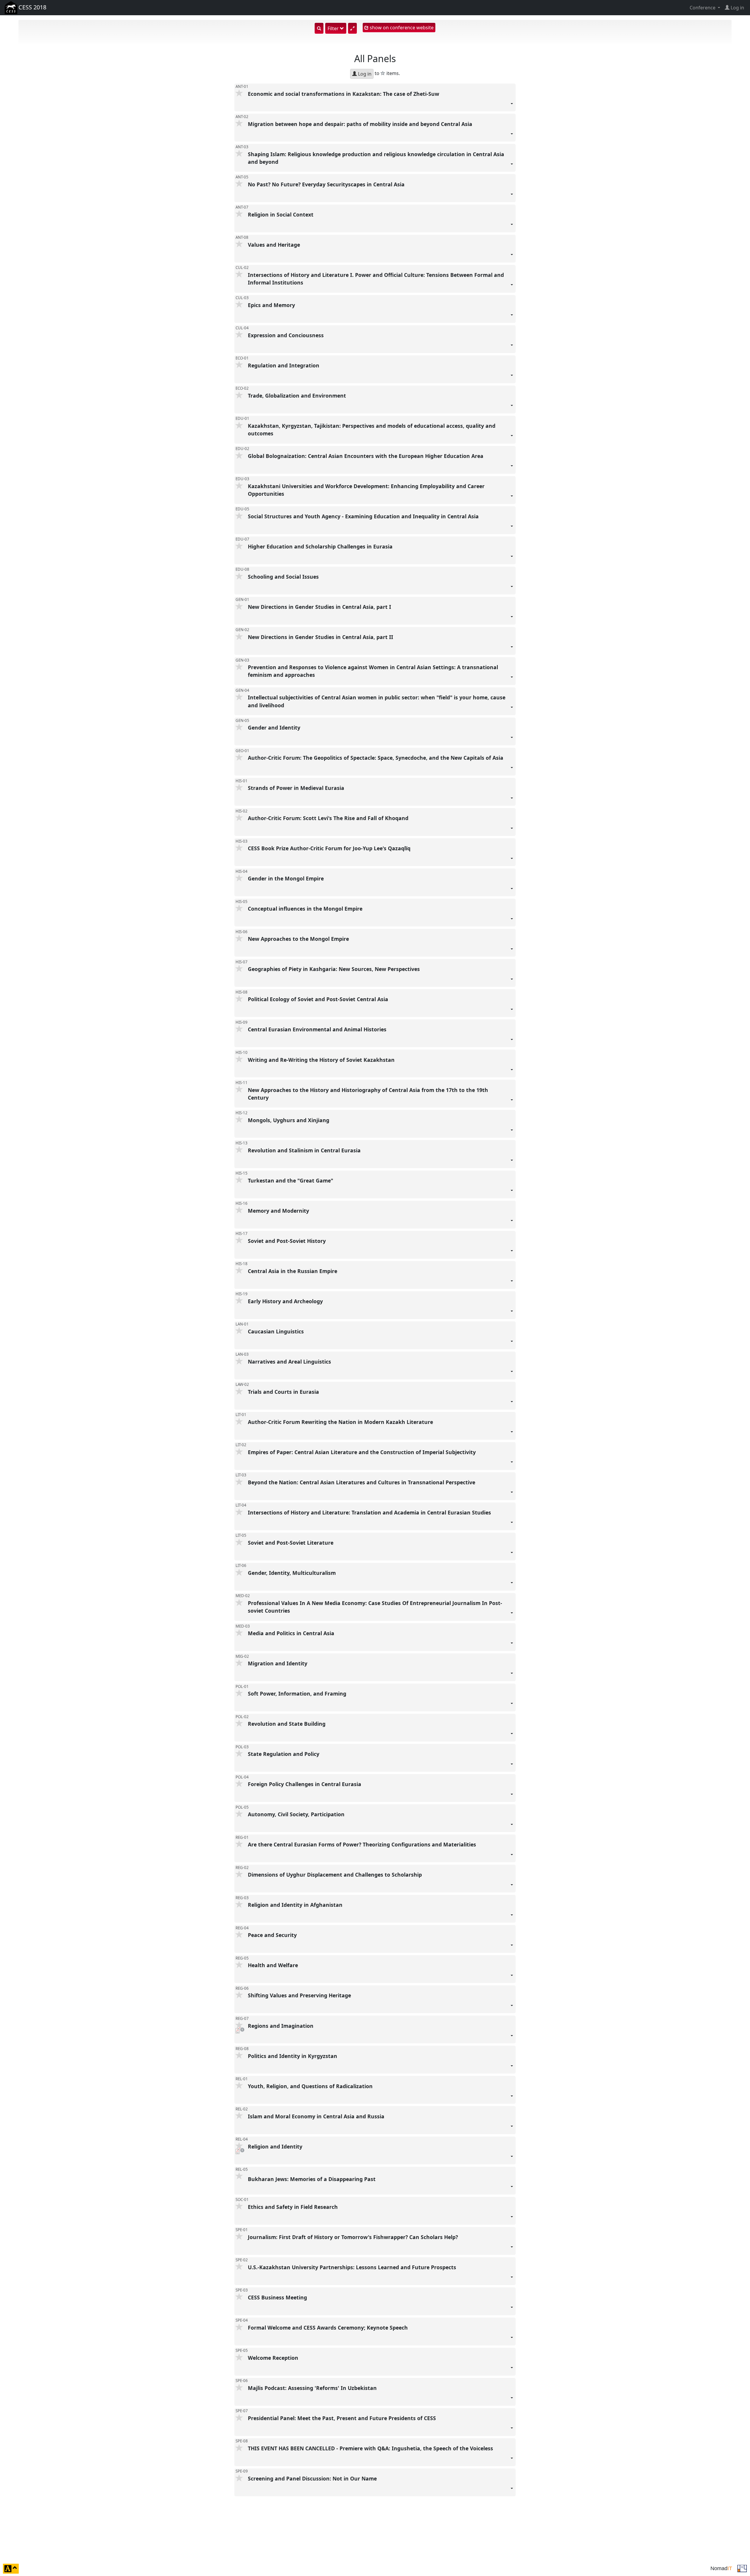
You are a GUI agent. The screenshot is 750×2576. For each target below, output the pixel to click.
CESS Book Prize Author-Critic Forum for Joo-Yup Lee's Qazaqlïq (330, 848)
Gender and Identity (275, 728)
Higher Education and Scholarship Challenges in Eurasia (321, 546)
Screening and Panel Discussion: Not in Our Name (313, 2478)
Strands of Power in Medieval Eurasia (297, 788)
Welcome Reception (274, 2358)
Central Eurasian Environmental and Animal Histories (318, 1029)
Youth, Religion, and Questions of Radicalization (311, 2086)
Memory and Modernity (279, 1210)
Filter (334, 28)
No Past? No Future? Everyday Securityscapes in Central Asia (327, 184)
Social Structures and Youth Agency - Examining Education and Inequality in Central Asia (364, 516)
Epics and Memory (272, 305)
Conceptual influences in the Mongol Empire (306, 909)
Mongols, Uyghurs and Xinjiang (289, 1120)
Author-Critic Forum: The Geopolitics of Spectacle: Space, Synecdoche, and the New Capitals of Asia (376, 758)
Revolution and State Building (287, 1724)
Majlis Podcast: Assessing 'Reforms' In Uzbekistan (313, 2388)
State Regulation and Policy (284, 1754)
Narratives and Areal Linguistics (290, 1362)
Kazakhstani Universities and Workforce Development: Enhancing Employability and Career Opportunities (366, 490)
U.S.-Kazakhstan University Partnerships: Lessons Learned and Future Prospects (353, 2267)
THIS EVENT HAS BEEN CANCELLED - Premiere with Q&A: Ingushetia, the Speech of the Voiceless (371, 2448)
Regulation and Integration (284, 365)
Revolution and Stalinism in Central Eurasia (305, 1150)
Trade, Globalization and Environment (298, 396)
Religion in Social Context (281, 214)
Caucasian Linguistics (277, 1331)
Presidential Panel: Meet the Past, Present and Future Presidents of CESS (343, 2418)
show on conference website (401, 28)
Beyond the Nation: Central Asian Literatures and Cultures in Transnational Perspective (362, 1482)
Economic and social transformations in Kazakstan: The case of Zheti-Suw (344, 93)
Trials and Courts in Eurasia (284, 1392)
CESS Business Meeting (278, 2297)
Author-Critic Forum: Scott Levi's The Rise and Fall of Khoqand (329, 818)
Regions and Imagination (281, 2025)
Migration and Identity (278, 1663)
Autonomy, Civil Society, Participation (297, 1814)
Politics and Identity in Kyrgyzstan (293, 2056)
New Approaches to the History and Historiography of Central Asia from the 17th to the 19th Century (368, 1093)
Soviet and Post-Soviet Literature (291, 1543)
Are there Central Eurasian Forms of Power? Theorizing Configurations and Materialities (363, 1844)
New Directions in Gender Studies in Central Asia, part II (321, 637)
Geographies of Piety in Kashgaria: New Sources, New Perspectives (335, 969)
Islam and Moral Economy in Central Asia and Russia (317, 2116)
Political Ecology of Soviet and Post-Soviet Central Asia (319, 999)
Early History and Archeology (286, 1301)
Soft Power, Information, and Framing (298, 1694)
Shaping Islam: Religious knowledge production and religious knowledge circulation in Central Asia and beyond (376, 158)
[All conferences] (742, 2568)
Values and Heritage (275, 244)
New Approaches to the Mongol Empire (299, 939)
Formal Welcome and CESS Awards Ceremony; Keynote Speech (329, 2328)
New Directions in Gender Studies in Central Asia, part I (320, 607)
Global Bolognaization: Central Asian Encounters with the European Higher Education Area (366, 456)
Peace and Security (273, 1935)
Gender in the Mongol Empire (287, 878)
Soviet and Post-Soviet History (288, 1241)
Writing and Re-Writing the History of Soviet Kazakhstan (322, 1059)
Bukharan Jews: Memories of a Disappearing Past (312, 2179)
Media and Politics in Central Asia (292, 1633)
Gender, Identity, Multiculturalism (293, 1573)
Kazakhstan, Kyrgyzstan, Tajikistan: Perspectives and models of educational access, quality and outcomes (372, 430)
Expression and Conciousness (287, 335)
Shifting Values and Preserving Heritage (300, 1995)
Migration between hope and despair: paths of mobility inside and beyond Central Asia (361, 124)
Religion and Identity (276, 2146)
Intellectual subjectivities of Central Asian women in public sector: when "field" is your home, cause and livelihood (377, 701)
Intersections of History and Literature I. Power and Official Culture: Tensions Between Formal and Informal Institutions (376, 278)
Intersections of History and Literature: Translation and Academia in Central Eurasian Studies (370, 1512)
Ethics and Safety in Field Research (294, 2207)
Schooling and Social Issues (284, 577)
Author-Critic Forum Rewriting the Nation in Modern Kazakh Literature (341, 1422)
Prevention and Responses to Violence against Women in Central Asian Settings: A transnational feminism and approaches (373, 671)
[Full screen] (352, 28)
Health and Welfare (274, 1965)
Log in (364, 74)
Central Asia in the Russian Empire (293, 1271)
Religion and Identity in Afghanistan (296, 1905)
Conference (703, 8)
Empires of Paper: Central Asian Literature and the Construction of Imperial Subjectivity (363, 1452)
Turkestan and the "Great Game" (291, 1180)
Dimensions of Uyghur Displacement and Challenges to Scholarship (336, 1875)
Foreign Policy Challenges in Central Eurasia (305, 1784)
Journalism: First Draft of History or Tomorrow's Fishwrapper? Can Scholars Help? (354, 2237)
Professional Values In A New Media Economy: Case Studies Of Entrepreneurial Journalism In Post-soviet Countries (375, 1607)
